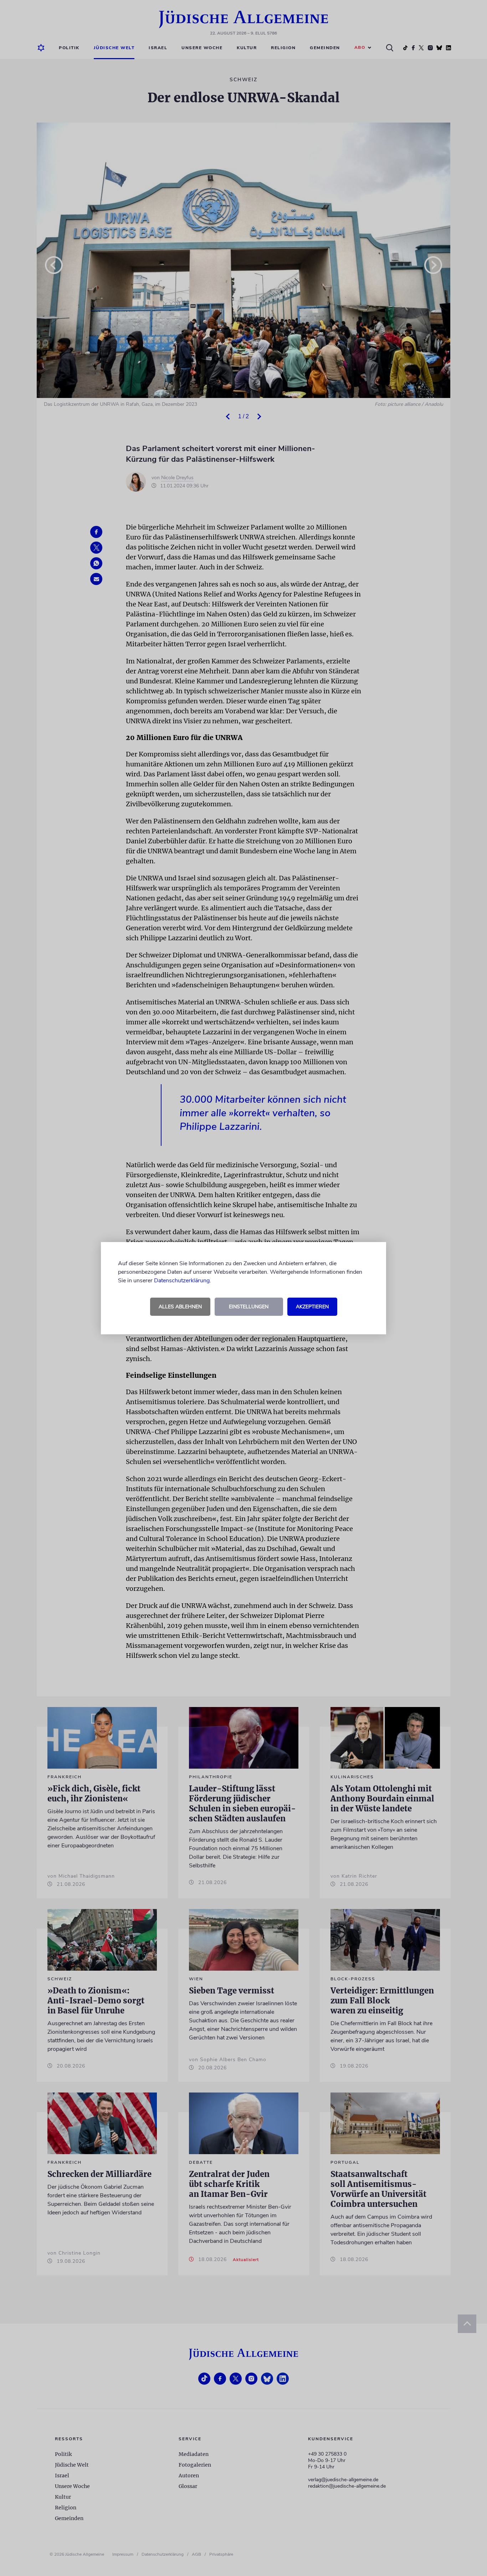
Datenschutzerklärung (182, 1281)
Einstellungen (249, 1307)
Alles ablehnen (180, 1307)
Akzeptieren (312, 1307)
